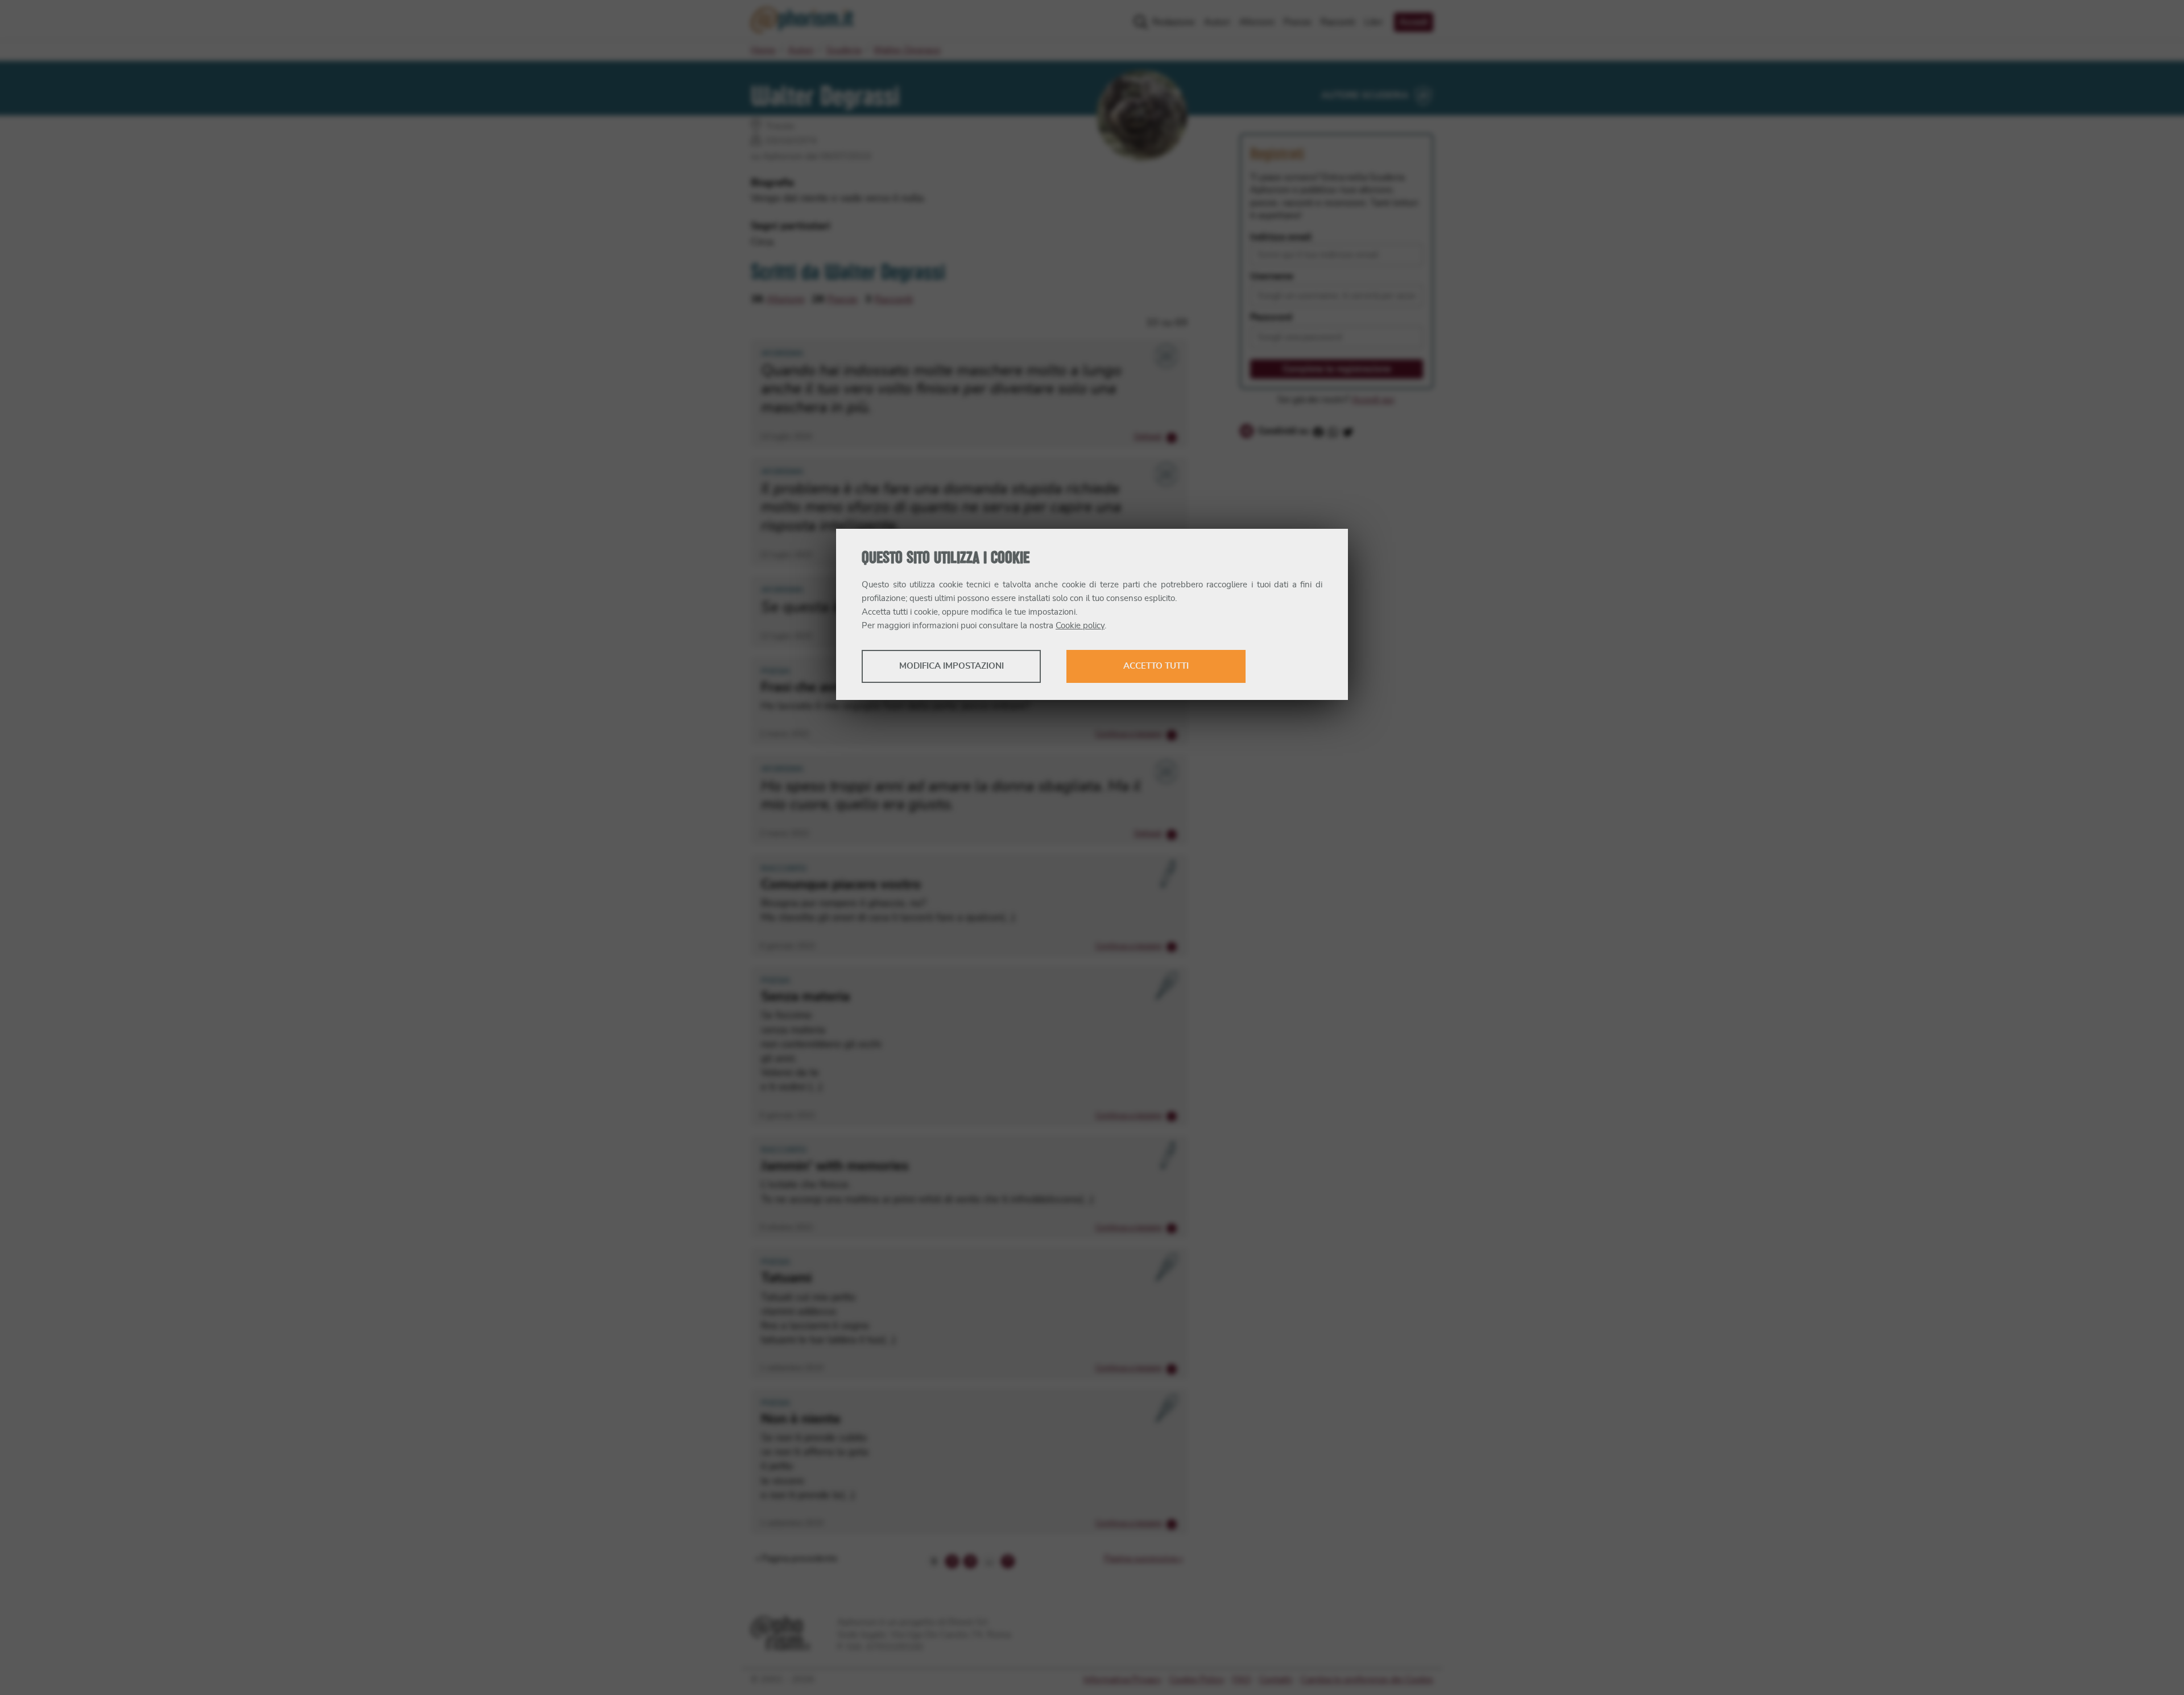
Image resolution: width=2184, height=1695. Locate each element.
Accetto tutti (1156, 666)
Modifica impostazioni (952, 666)
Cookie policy (1080, 626)
